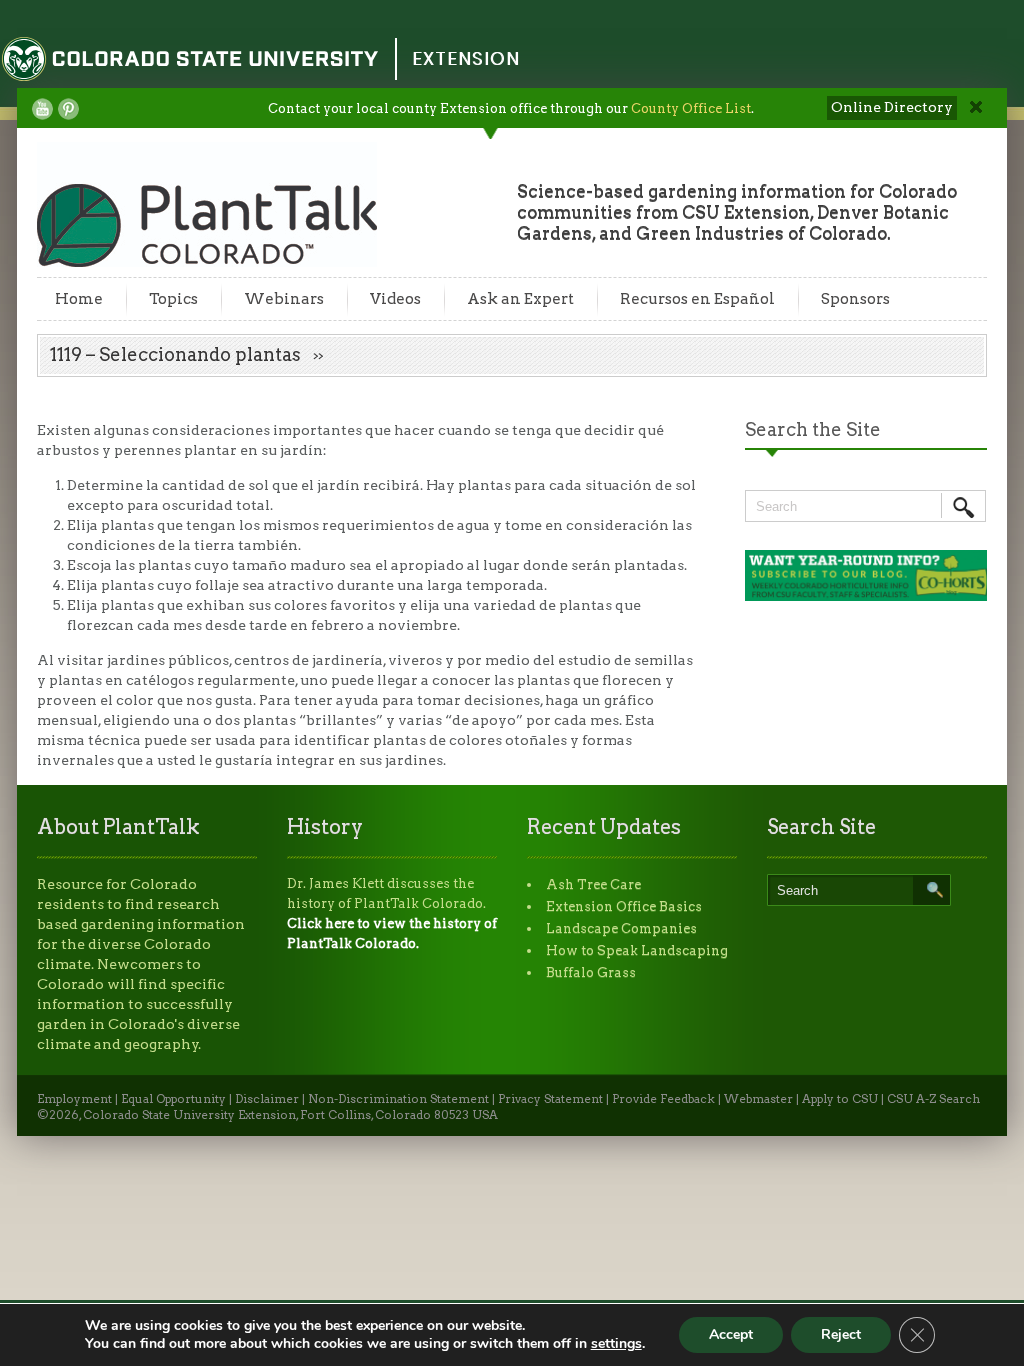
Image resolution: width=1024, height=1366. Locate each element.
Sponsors (855, 299)
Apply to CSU (840, 1099)
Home (79, 299)
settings (616, 1344)
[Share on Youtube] (42, 109)
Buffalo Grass (591, 972)
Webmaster (758, 1099)
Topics (173, 299)
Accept (731, 1334)
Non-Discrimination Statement (398, 1099)
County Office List (691, 108)
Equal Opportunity (173, 1099)
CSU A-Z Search (933, 1099)
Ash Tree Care (593, 884)
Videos (395, 299)
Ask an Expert (520, 299)
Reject (841, 1334)
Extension (466, 58)
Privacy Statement (550, 1099)
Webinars (284, 299)
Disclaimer (267, 1099)
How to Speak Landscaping (637, 950)
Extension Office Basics (624, 906)
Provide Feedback (663, 1099)
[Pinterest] (68, 109)
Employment (74, 1099)
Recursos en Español (697, 299)
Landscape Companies (621, 928)
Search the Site (813, 429)
